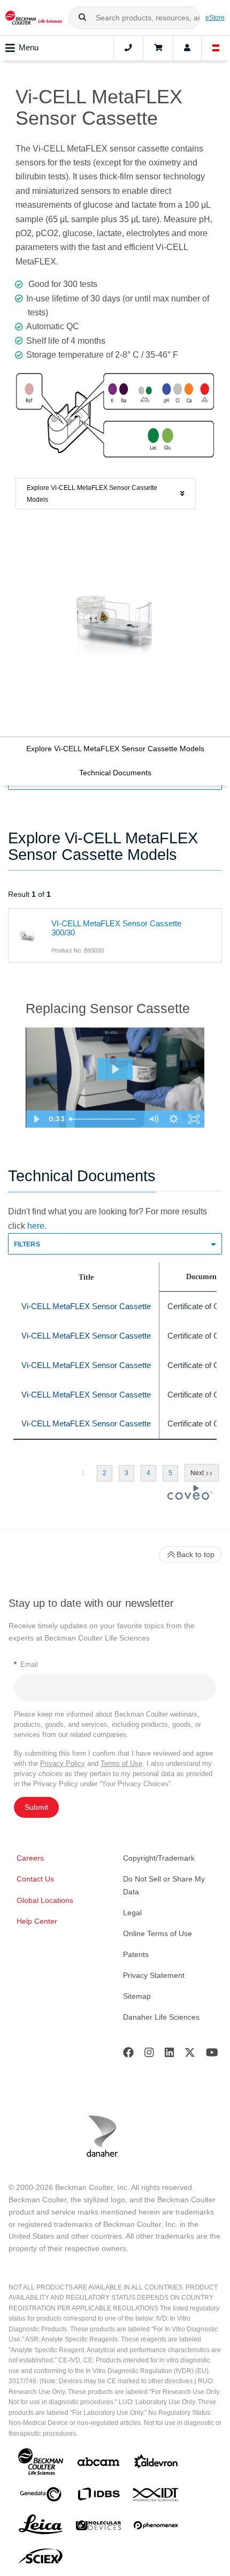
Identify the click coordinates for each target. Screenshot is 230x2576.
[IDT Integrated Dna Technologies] (156, 2497)
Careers (30, 1858)
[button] (82, 18)
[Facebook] (128, 2055)
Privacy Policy (63, 1763)
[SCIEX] (41, 2559)
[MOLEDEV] (98, 2528)
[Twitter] (190, 2055)
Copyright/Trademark (159, 1858)
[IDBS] (98, 2496)
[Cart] (158, 48)
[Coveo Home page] (190, 1497)
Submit (36, 1807)
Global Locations (45, 1900)
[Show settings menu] (174, 1119)
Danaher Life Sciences (161, 2017)
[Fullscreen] (194, 1119)
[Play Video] (36, 1119)
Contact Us (35, 1879)
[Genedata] (41, 2496)
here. (37, 1226)
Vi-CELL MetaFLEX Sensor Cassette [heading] (86, 1306)
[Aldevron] (156, 2464)
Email (26, 1664)
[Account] (187, 48)
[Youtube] (212, 2055)
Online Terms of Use (158, 1933)
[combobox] (134, 18)
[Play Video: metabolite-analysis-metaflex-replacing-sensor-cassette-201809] (115, 1069)
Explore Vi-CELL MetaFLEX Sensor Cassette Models (115, 749)
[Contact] (128, 48)
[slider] (104, 1119)
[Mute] (154, 1119)
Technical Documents (115, 773)
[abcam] (98, 2464)
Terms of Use (121, 1763)
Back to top (195, 1554)
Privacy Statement (154, 1975)
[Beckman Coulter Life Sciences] (34, 18)
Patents (136, 1954)
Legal (132, 1913)
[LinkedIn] (170, 2055)
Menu (29, 47)
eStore (215, 17)
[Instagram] (149, 2055)
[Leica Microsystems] (41, 2527)
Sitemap (137, 1996)
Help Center (37, 1921)
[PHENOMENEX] (156, 2527)
